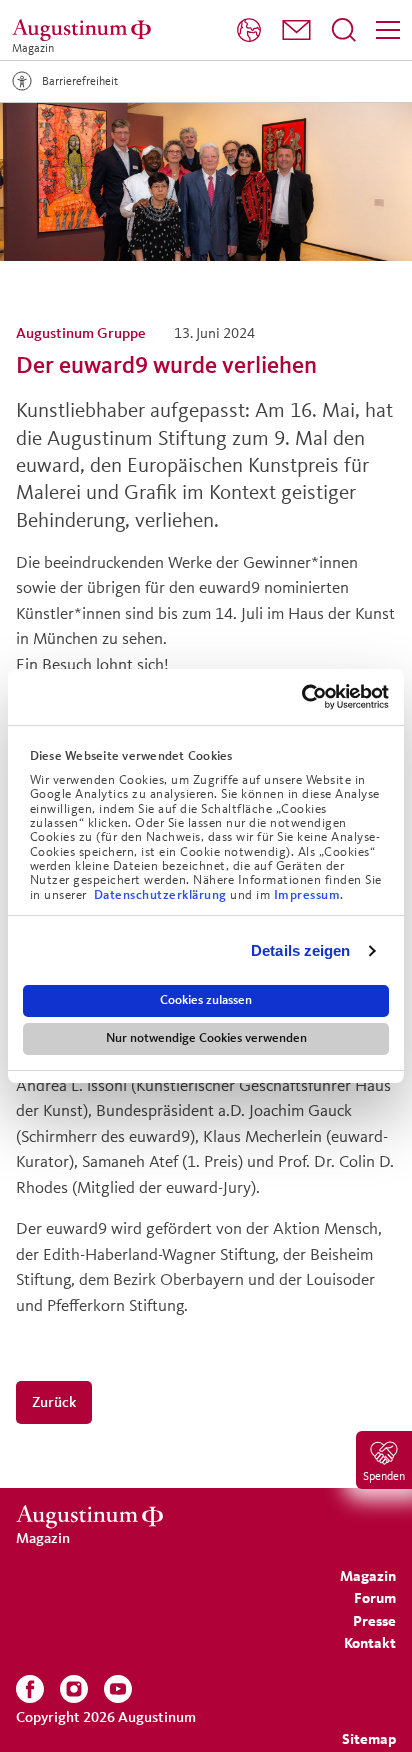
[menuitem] (249, 30)
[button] (296, 30)
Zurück (54, 1401)
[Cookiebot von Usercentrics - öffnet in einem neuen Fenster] (301, 697)
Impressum (307, 895)
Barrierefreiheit (80, 80)
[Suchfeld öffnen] (344, 30)
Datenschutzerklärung (162, 895)
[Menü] (388, 30)
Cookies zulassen (206, 1000)
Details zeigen (300, 950)
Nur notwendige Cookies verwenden (206, 1038)
